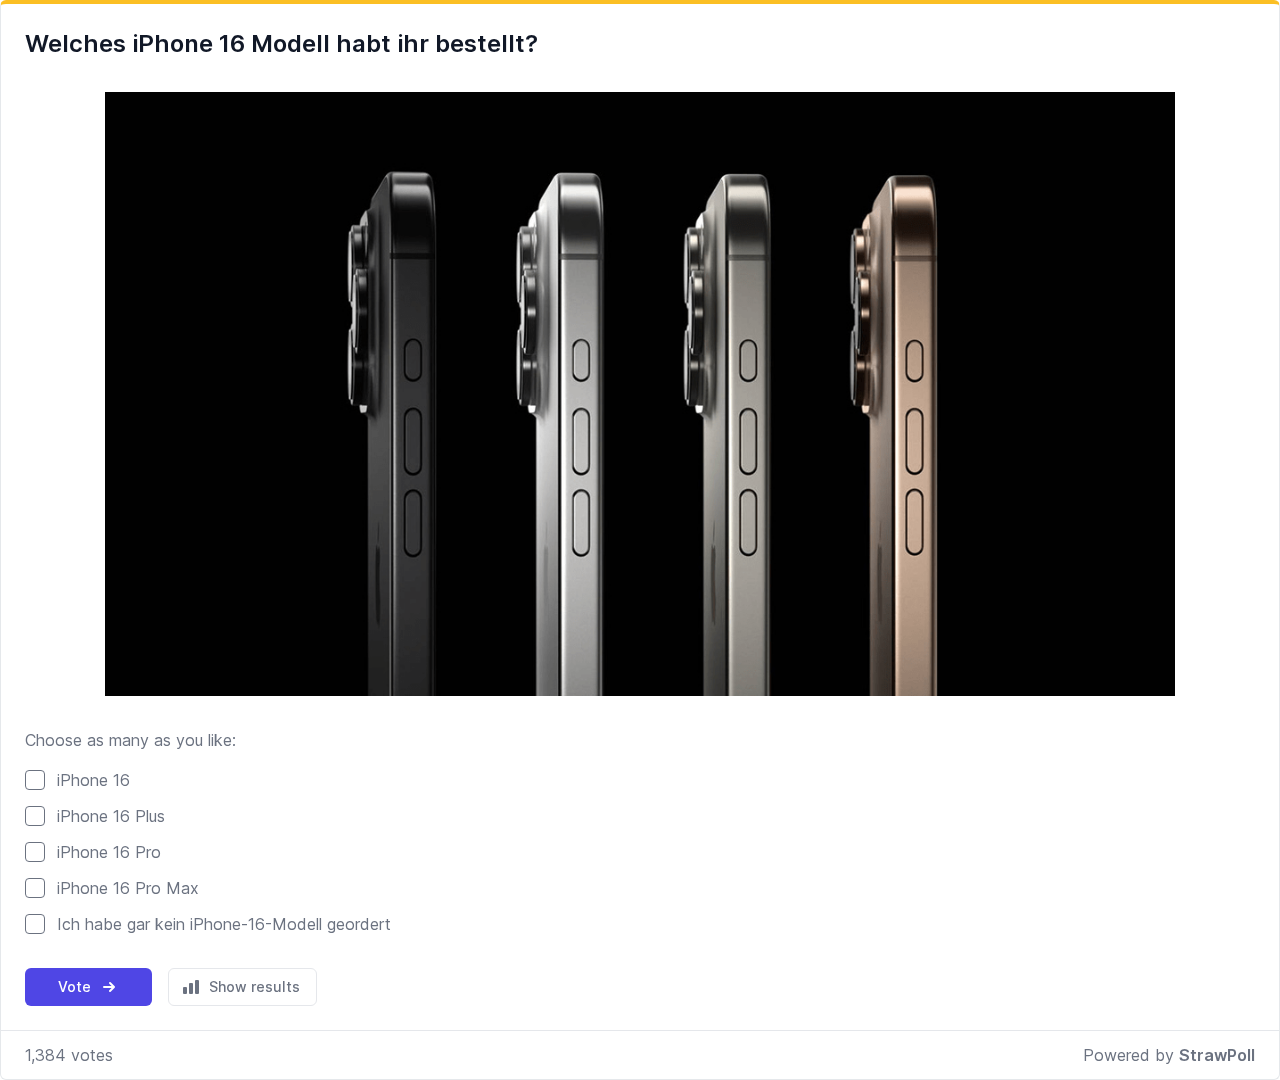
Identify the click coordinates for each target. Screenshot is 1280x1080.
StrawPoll (1217, 1055)
